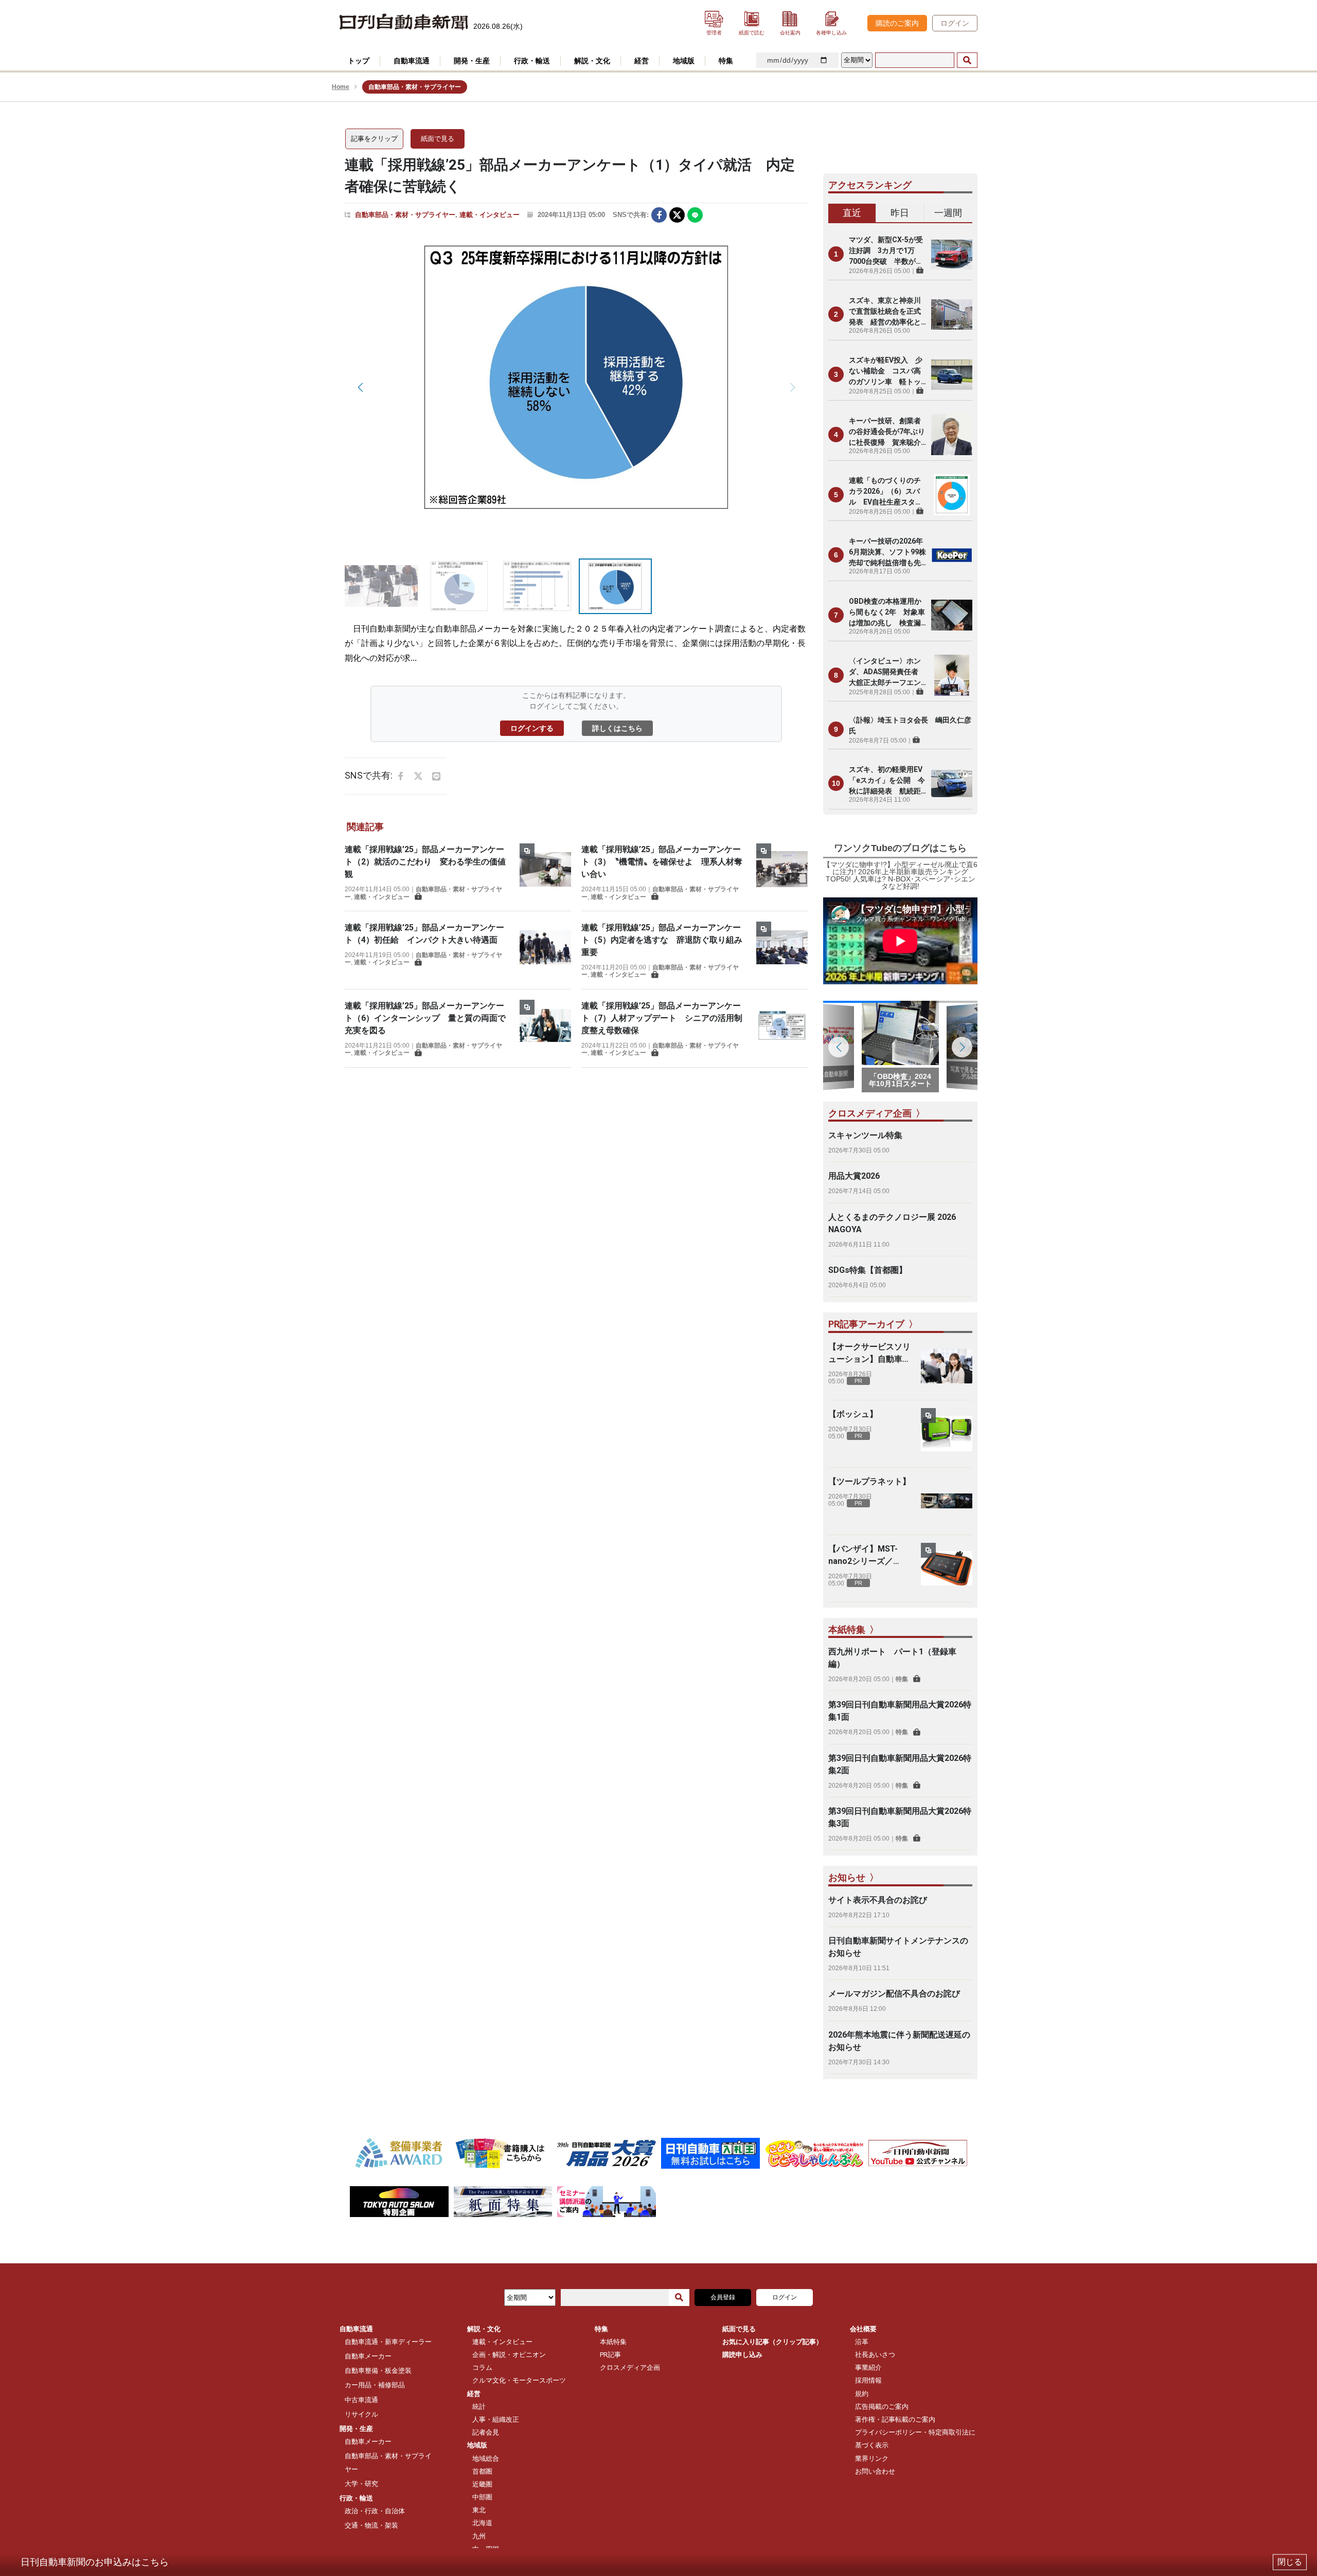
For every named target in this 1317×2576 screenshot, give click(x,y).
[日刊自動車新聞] (404, 22)
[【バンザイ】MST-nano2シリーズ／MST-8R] (947, 1569)
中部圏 (482, 2497)
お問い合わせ (875, 2471)
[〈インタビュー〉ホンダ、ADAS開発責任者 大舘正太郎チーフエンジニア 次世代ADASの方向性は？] (952, 675)
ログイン (955, 23)
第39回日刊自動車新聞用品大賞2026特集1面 (900, 1711)
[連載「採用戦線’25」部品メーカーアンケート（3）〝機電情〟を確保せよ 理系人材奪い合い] (782, 872)
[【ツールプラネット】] (947, 1501)
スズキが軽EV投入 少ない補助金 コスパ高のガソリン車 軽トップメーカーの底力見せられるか (886, 372)
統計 (479, 2407)
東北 (479, 2510)
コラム (482, 2367)
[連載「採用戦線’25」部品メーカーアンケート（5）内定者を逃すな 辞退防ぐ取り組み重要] (782, 950)
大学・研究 (361, 2484)
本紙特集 (613, 2342)
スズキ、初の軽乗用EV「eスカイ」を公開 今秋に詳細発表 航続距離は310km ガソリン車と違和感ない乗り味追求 (887, 781)
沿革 (862, 2342)
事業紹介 (868, 2367)
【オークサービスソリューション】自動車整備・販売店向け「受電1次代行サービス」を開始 (869, 1354)
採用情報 (868, 2380)
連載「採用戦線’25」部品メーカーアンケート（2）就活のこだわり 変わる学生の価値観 (425, 862)
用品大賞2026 (854, 1176)
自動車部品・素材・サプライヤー (405, 215)
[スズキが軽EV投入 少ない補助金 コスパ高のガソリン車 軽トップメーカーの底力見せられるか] (952, 374)
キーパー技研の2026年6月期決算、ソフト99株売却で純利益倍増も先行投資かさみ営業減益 (887, 553)
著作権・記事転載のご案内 (895, 2419)
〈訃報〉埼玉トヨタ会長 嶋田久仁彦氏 (910, 725)
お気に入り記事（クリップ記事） (772, 2342)
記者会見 (486, 2432)
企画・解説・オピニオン (509, 2355)
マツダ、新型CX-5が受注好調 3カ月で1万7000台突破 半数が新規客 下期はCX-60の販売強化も (886, 251)
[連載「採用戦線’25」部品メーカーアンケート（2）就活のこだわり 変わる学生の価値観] (545, 872)
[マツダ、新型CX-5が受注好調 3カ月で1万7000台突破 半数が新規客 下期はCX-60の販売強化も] (952, 254)
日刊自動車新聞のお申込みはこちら (95, 2562)
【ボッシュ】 (853, 1414)
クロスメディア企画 (630, 2367)
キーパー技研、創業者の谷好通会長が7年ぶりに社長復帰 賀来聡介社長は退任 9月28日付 (887, 432)
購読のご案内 (897, 23)
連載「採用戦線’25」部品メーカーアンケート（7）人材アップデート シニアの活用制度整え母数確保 (662, 1018)
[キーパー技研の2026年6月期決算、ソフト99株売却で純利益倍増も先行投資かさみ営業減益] (952, 555)
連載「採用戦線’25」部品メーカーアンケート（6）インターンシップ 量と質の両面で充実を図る (425, 1018)
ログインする (532, 728)
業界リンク (872, 2458)
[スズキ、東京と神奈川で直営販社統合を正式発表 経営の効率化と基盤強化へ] (952, 314)
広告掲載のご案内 (882, 2407)
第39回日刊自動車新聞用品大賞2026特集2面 (900, 1764)
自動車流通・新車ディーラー (388, 2342)
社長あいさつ (875, 2355)
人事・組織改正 (496, 2419)
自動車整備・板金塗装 (378, 2371)
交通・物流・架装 (371, 2525)
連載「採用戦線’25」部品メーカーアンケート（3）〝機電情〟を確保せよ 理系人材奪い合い (662, 862)
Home (341, 87)
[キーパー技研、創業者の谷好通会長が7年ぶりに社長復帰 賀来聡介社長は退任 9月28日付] (952, 435)
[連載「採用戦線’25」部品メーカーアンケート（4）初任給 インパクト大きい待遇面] (545, 947)
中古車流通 (361, 2400)
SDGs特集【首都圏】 (868, 1270)
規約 (862, 2394)
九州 (479, 2536)
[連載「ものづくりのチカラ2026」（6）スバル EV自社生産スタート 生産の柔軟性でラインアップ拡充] (952, 495)
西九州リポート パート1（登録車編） (892, 1658)
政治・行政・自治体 (375, 2511)
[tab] (852, 213)
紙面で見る (438, 139)
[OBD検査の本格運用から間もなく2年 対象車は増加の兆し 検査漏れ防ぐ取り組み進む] (952, 615)
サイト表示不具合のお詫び (878, 1900)
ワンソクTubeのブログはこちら (900, 848)
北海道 (482, 2523)
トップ (359, 61)
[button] (360, 387)
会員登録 (723, 2297)
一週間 (948, 213)
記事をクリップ (374, 139)
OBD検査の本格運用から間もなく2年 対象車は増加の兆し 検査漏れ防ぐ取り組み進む (887, 613)
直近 (852, 213)
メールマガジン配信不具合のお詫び (894, 1994)
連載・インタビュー (490, 215)
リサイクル (361, 2414)
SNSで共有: (631, 215)
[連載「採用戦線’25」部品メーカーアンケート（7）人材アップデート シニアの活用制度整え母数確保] (782, 1028)
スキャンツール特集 (865, 1135)
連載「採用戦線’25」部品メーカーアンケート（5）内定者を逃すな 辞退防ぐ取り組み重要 (662, 940)
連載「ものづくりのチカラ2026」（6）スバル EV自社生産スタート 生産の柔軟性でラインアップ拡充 (886, 492)
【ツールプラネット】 (869, 1481)
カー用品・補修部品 (375, 2385)
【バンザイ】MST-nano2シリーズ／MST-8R (863, 1556)
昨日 (900, 213)
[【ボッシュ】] (947, 1434)
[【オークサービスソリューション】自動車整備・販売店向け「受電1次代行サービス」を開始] (947, 1366)
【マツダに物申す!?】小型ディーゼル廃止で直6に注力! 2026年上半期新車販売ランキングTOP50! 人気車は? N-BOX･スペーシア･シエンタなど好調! (900, 875)
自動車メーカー (368, 2356)
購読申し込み (742, 2355)
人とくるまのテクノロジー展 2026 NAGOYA (892, 1223)
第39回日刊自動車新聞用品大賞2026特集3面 (900, 1817)
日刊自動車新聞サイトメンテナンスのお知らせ (898, 1947)
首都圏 (482, 2471)
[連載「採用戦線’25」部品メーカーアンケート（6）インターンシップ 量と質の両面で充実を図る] (545, 1028)
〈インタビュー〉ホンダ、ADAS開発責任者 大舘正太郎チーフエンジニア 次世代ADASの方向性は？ (887, 672)
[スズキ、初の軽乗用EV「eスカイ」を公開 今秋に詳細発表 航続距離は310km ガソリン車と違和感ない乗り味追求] (952, 783)
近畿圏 (482, 2484)
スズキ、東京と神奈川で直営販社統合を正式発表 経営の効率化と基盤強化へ (885, 312)
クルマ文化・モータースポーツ (519, 2380)
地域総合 (486, 2458)
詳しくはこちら (617, 728)
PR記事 (610, 2355)
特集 (902, 1679)
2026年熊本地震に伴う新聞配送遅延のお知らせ (899, 2041)
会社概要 (863, 2329)
